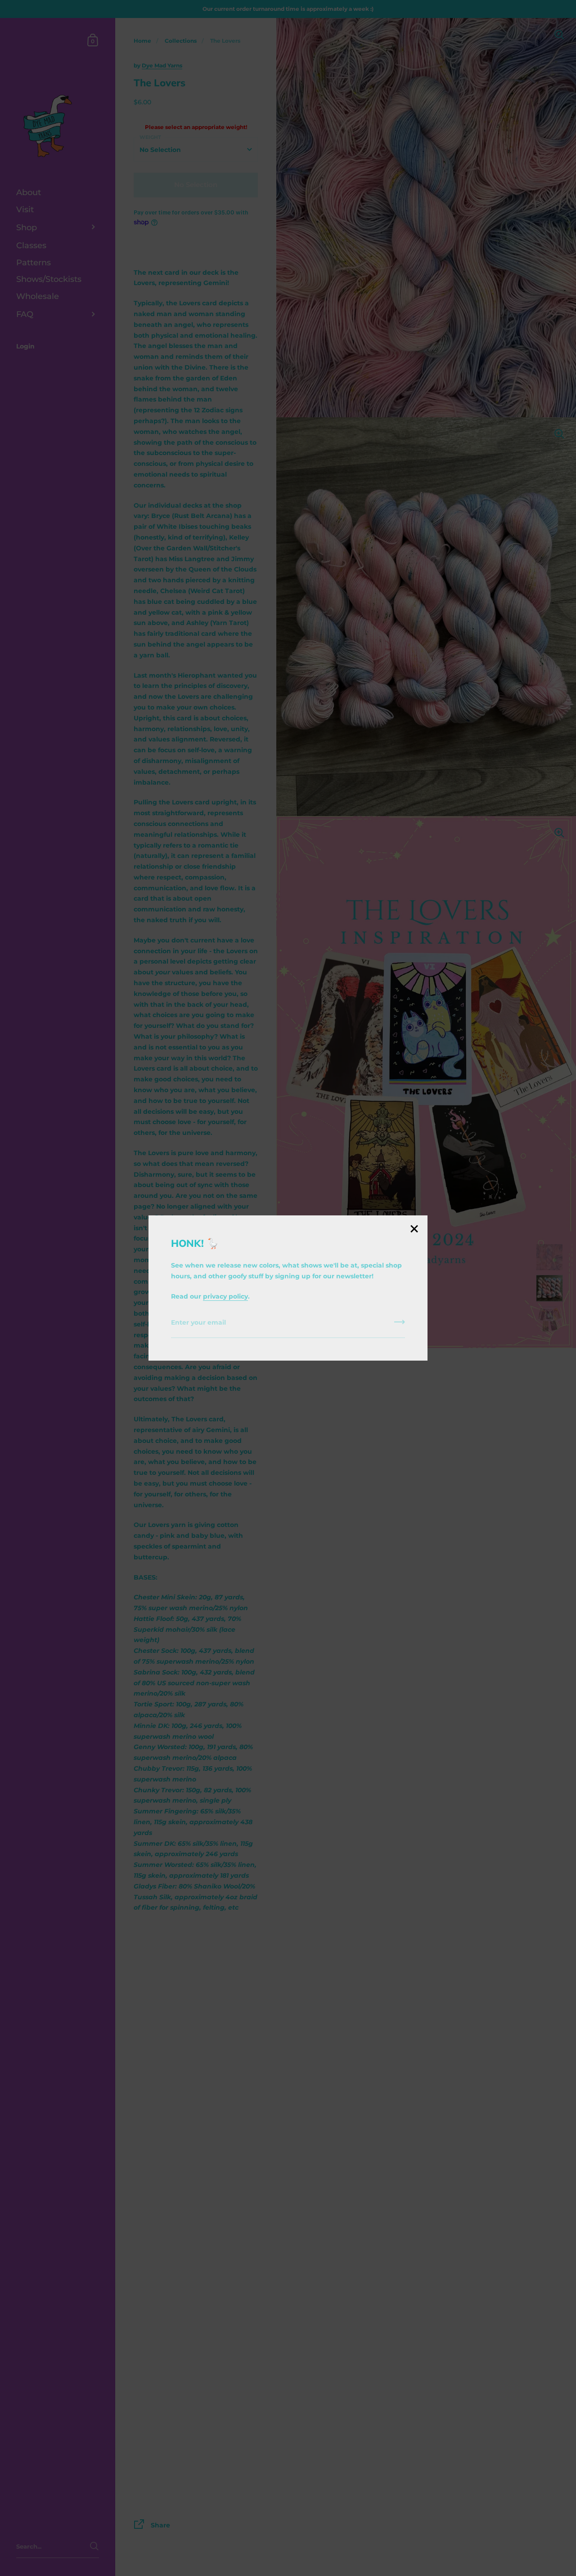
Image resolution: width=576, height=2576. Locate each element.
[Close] (414, 1230)
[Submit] (400, 1325)
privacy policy (225, 1296)
